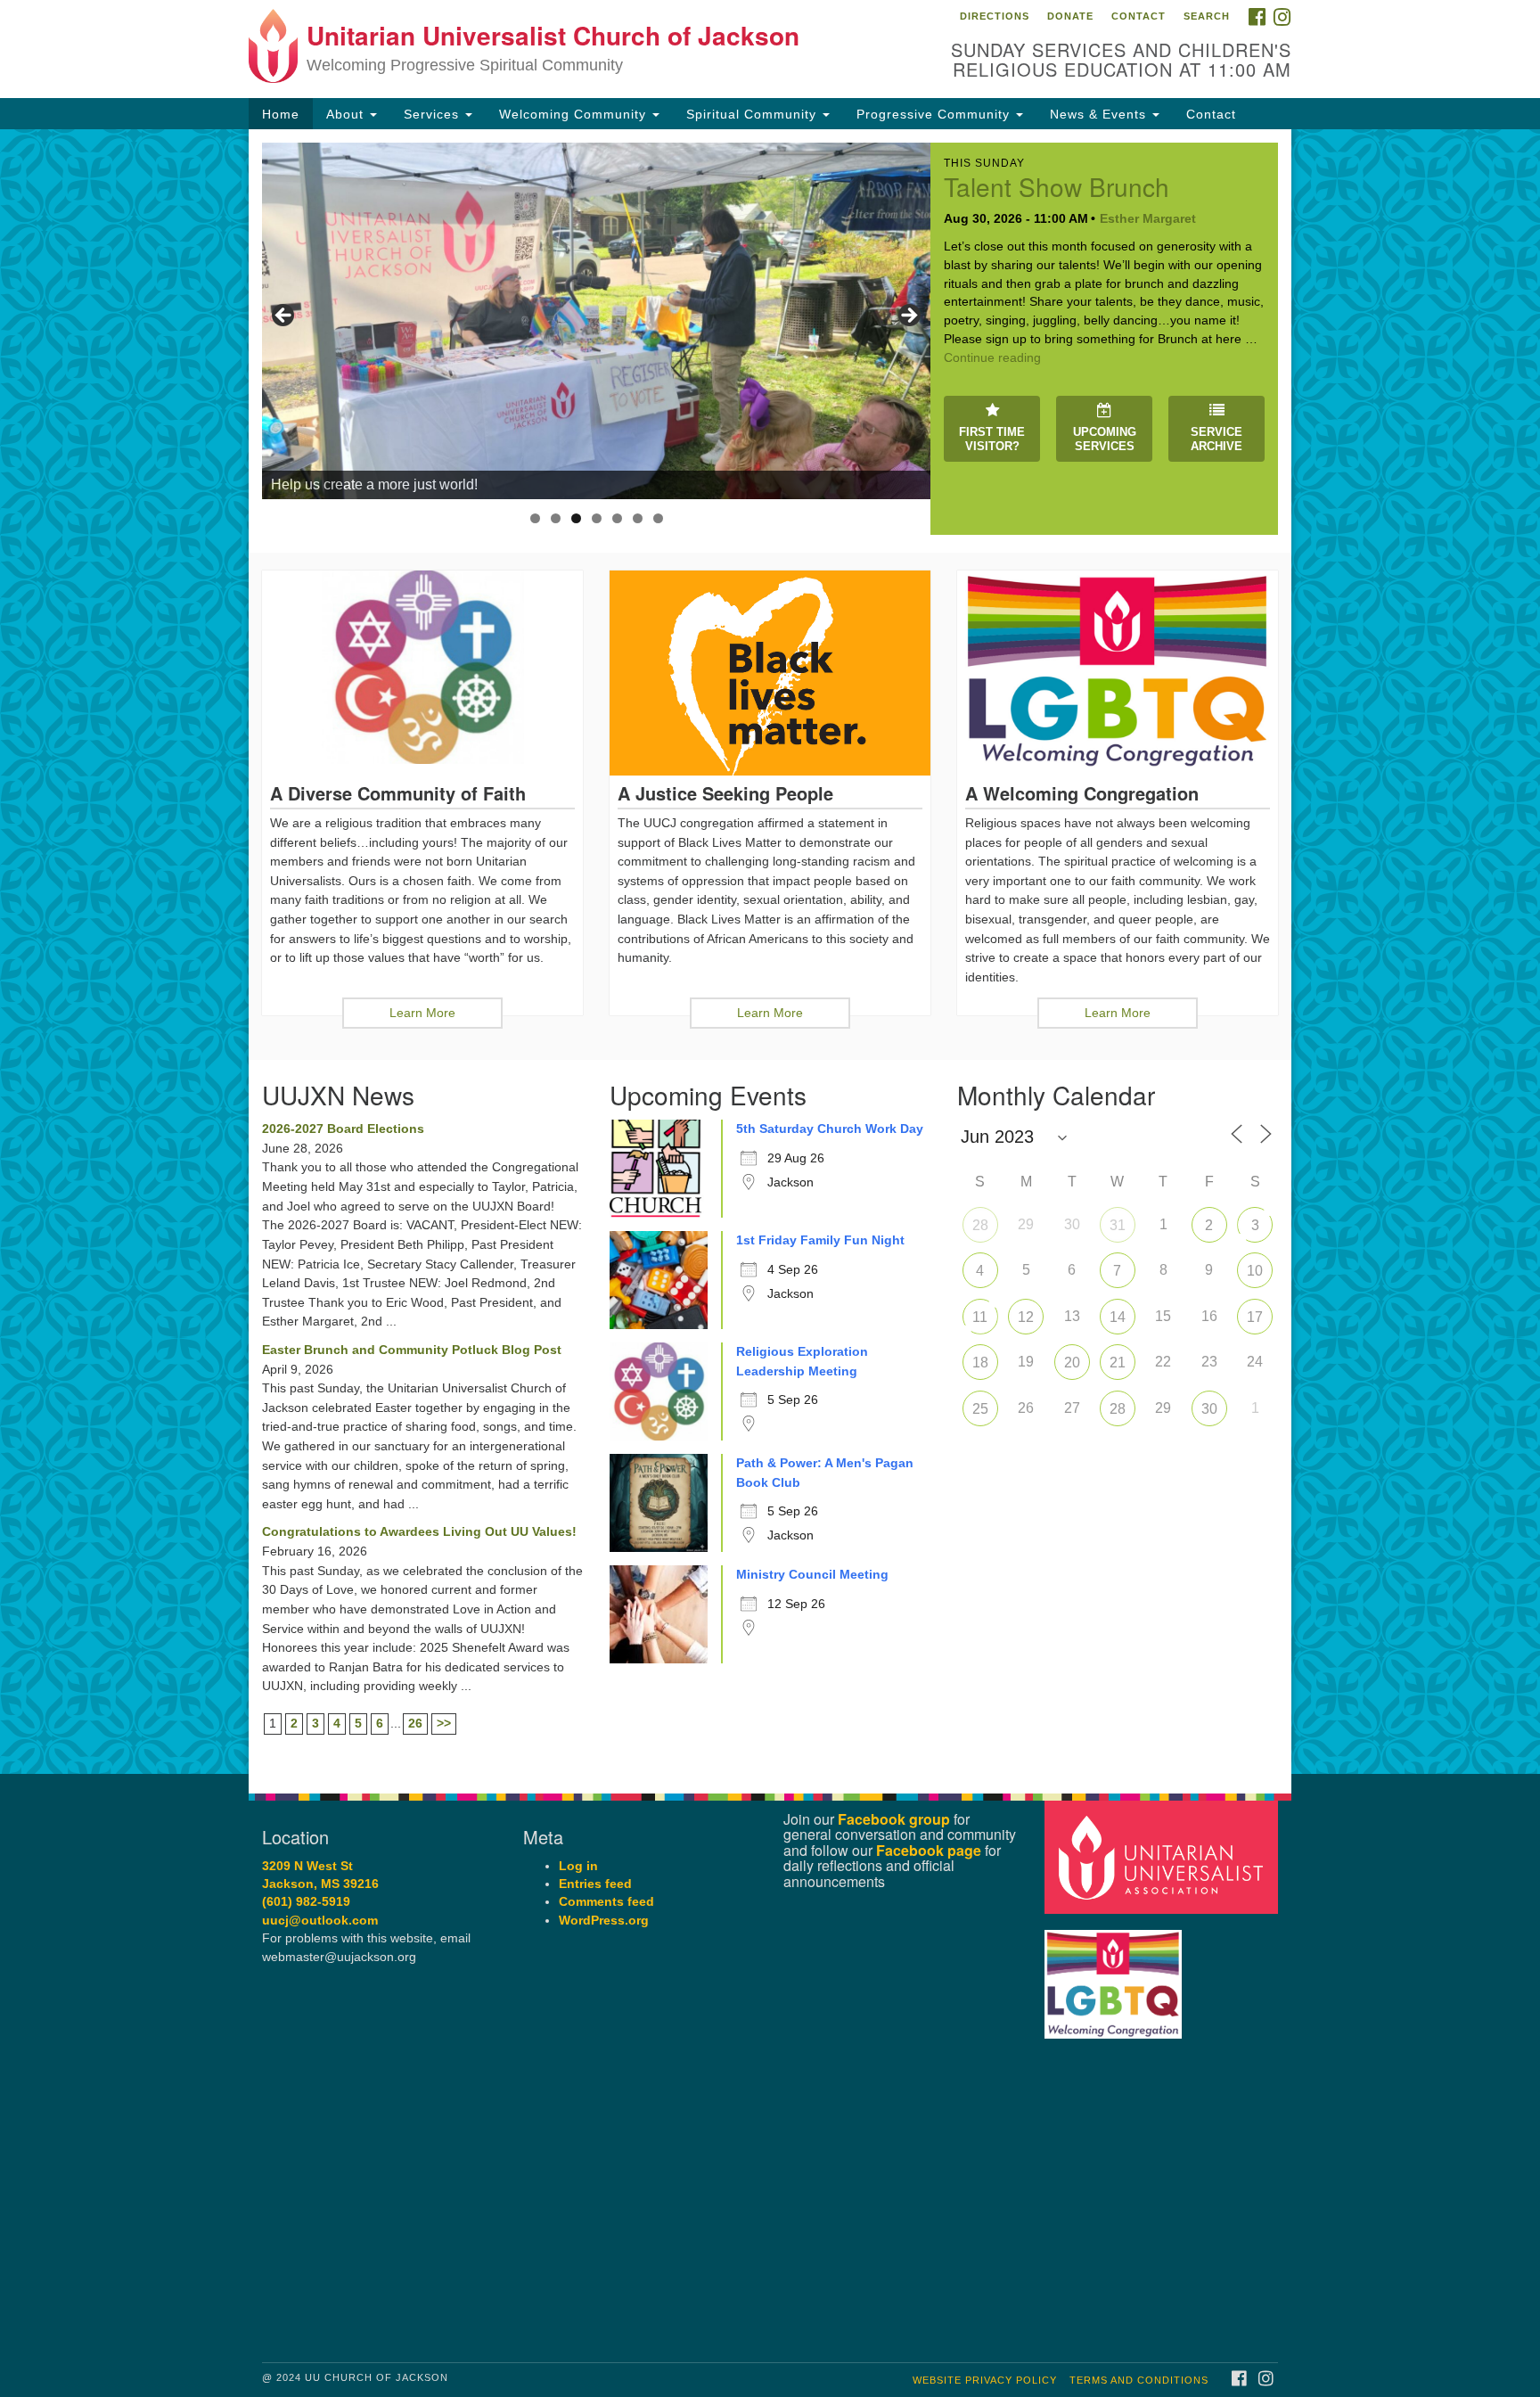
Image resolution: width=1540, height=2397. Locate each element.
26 (415, 1723)
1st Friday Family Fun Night (820, 1240)
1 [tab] (535, 518)
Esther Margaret (1148, 218)
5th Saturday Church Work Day (830, 1129)
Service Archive (1216, 439)
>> (444, 1723)
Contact (1139, 16)
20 (1072, 1363)
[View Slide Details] (596, 321)
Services (434, 114)
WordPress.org (604, 1921)
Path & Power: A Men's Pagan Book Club (825, 1473)
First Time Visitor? (992, 439)
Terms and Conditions (1139, 2380)
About (347, 114)
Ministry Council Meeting (812, 1574)
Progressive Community (935, 114)
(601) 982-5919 (306, 1902)
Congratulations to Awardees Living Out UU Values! (419, 1531)
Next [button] (908, 316)
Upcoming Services (1105, 439)
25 (980, 1409)
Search (1207, 16)
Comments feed (606, 1902)
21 (1118, 1363)
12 (1026, 1317)
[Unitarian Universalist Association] (1164, 1856)
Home (281, 114)
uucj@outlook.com (320, 1921)
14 (1118, 1317)
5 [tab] (617, 518)
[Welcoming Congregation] (1116, 1976)
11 (980, 1317)
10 (1255, 1271)
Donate (1070, 16)
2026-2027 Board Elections (343, 1129)
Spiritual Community (754, 114)
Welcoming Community (575, 114)
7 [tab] (658, 518)
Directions (995, 16)
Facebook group (894, 1819)
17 (1255, 1317)
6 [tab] (638, 518)
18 (980, 1363)
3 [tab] (576, 518)
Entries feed (595, 1884)
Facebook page (929, 1850)
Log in (578, 1866)
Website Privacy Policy (985, 2380)
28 (980, 1225)
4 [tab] (597, 518)
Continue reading (992, 357)
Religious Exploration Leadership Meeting (802, 1361)
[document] (770, 952)
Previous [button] (284, 316)
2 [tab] (556, 518)
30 (1209, 1409)
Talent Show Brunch (1057, 186)
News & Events (1100, 114)
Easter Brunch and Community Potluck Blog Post (412, 1350)
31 (1118, 1225)
